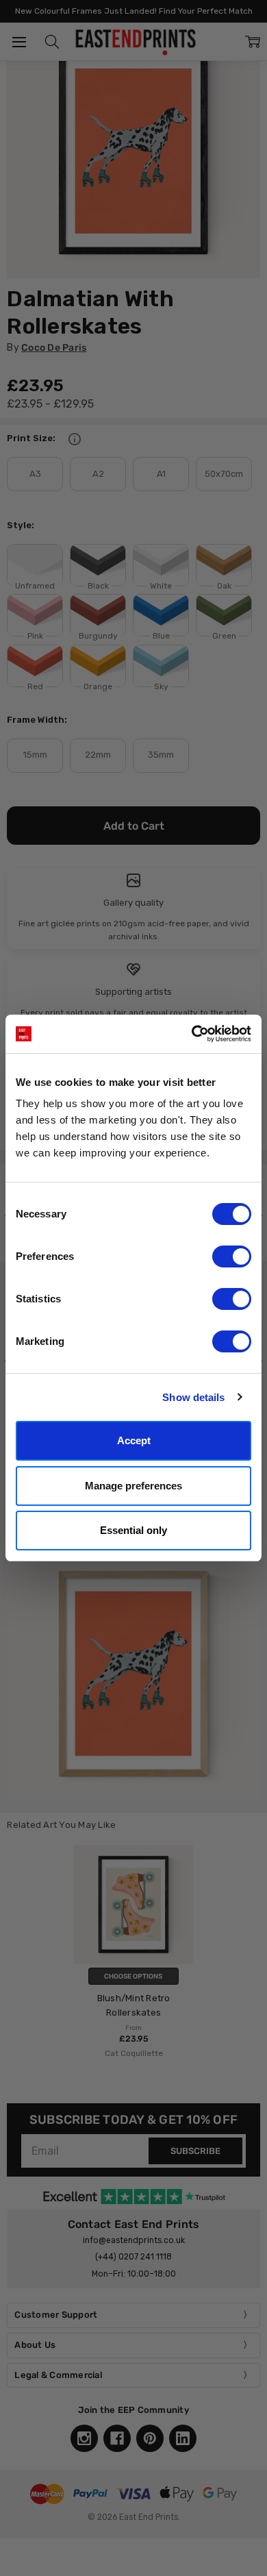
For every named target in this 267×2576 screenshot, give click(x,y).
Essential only (133, 1530)
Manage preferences (133, 1486)
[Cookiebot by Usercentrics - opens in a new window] (192, 1034)
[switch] (232, 1256)
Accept (134, 1440)
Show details (193, 1397)
